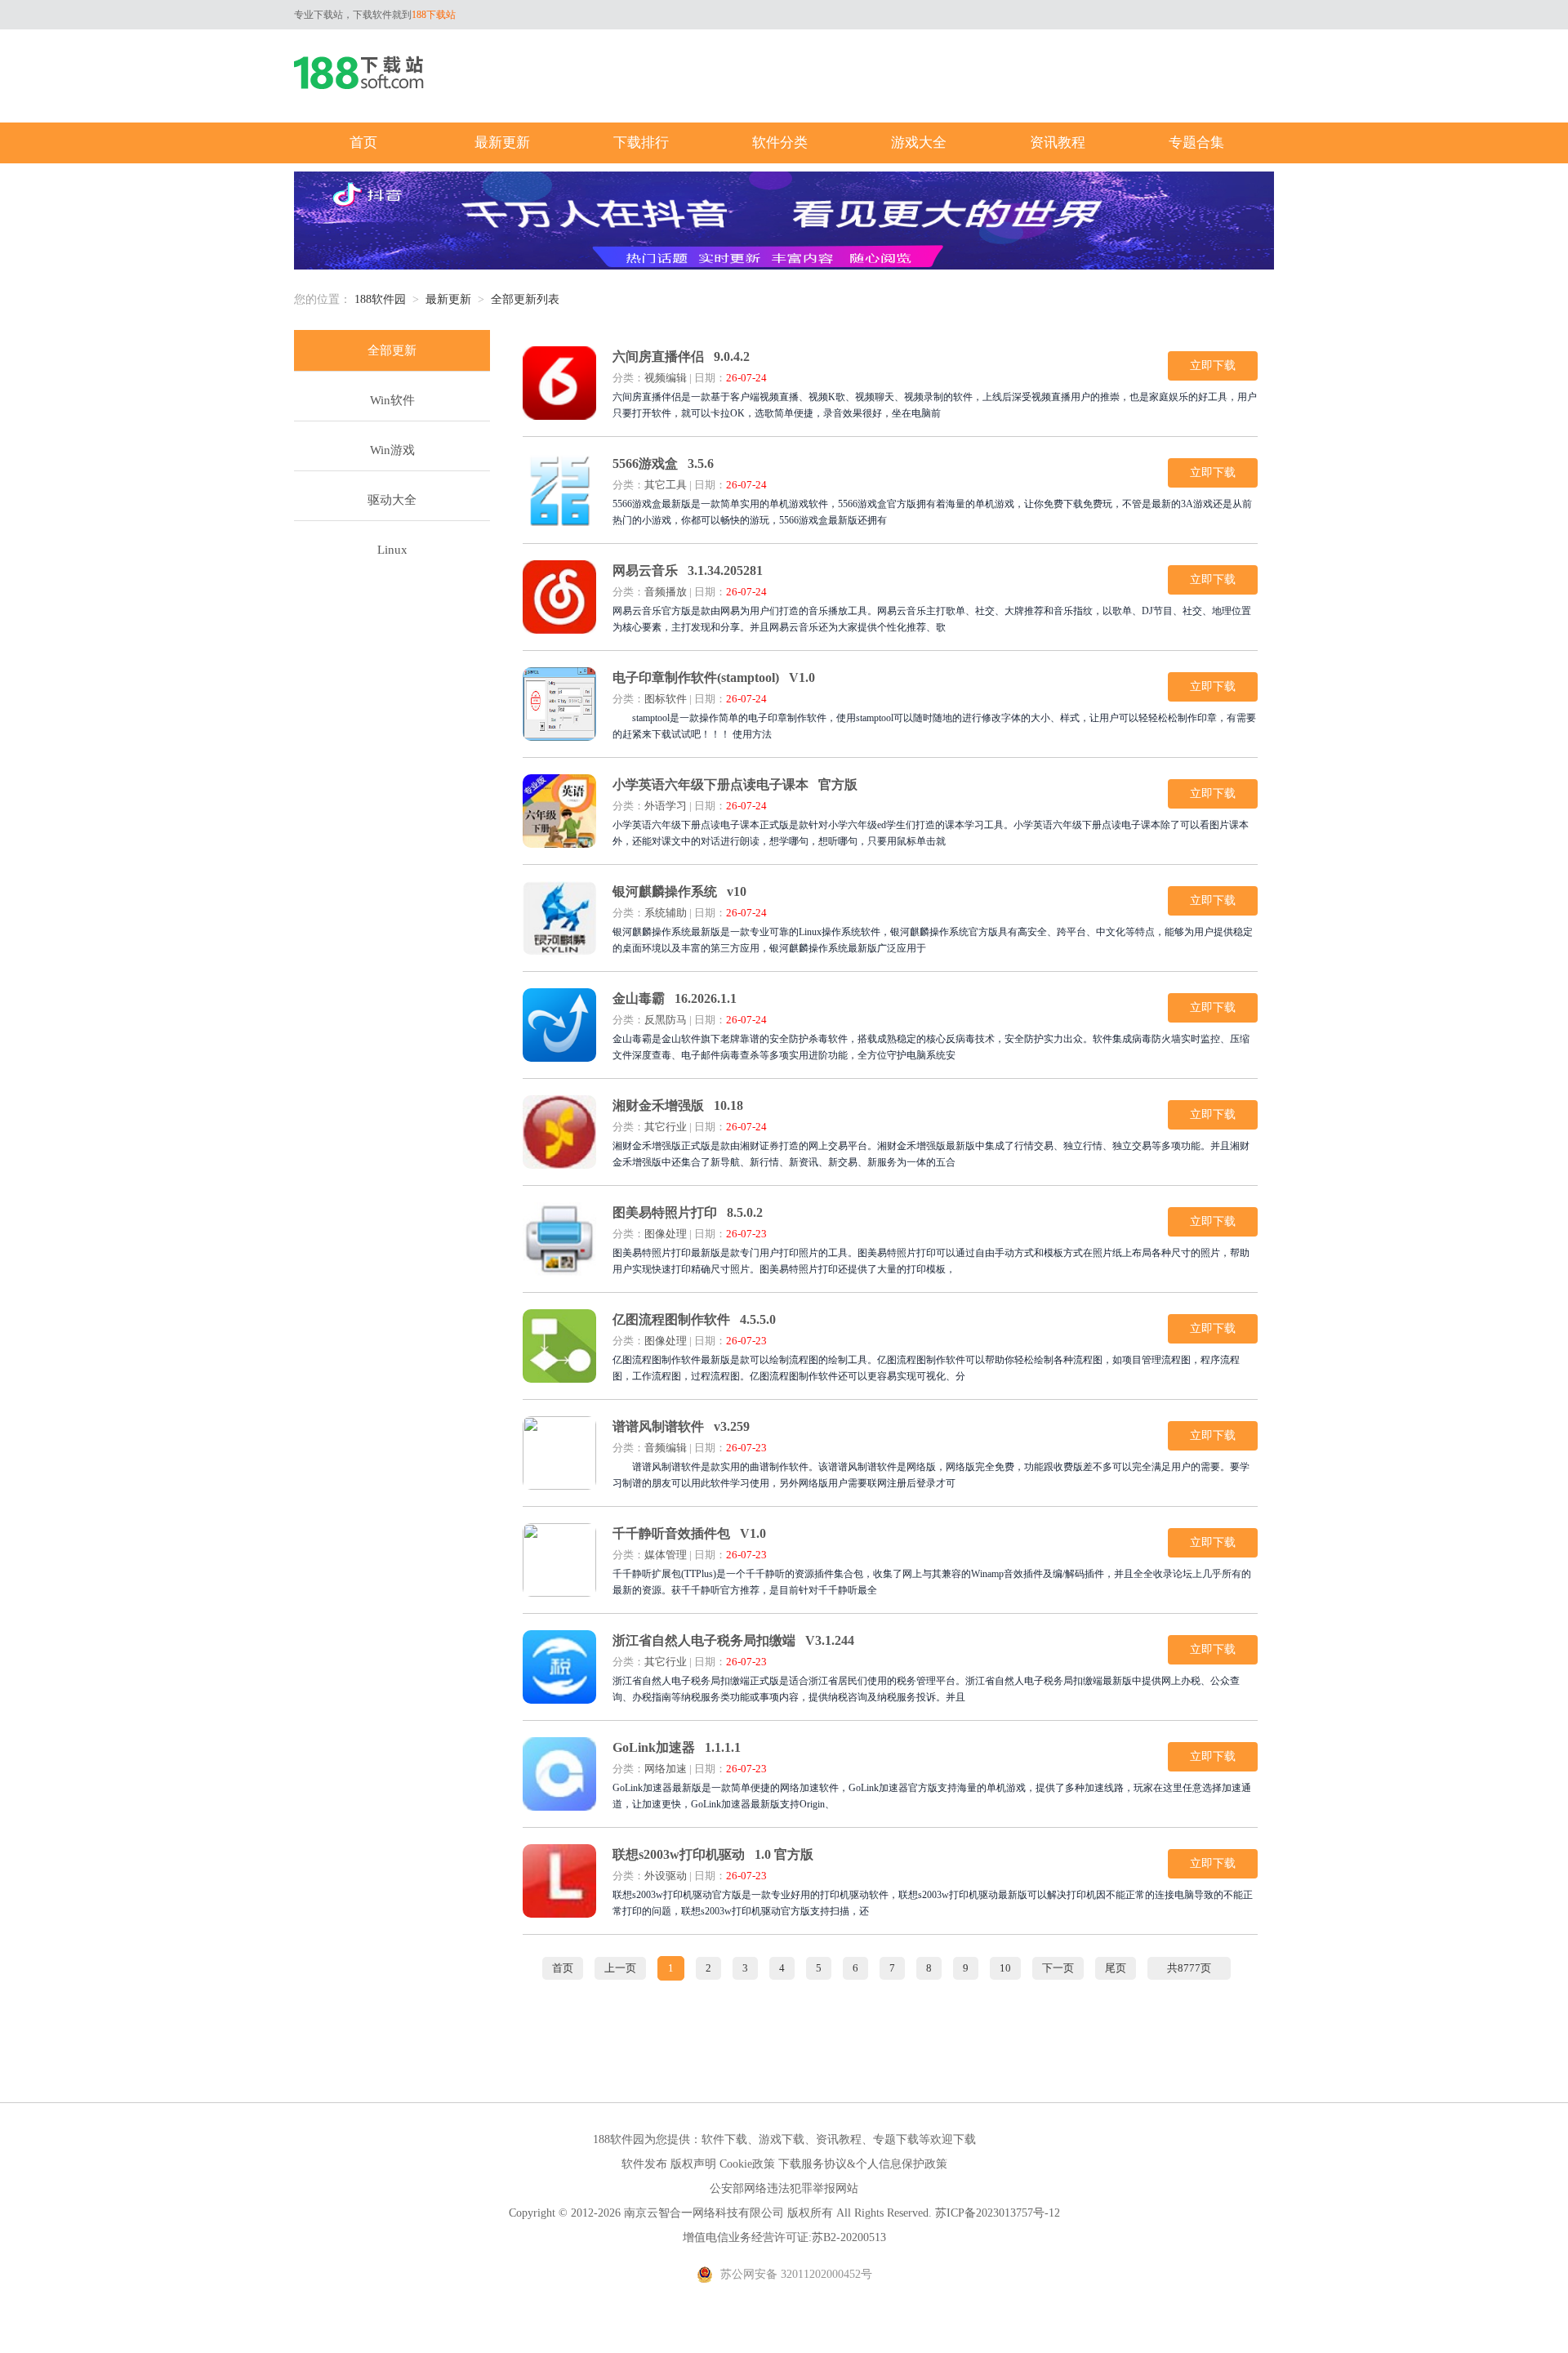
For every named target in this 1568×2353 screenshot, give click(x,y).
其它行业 (666, 1127)
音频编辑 (666, 1448)
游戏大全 (919, 143)
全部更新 (392, 350)
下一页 (1058, 1968)
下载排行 (641, 143)
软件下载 (724, 2139)
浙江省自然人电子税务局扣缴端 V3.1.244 (733, 1640)
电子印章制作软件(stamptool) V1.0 (714, 677)
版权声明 (693, 2164)
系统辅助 (666, 913)
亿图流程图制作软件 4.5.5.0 (694, 1319)
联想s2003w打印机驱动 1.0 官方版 (713, 1854)
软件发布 (644, 2164)
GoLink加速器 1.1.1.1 (677, 1747)
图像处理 (666, 1234)
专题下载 (896, 2139)
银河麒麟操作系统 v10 (679, 891)
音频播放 (666, 592)
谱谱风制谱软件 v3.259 (681, 1426)
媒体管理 (666, 1555)
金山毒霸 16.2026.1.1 (675, 998)
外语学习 (666, 806)
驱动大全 (392, 500)
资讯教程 (1058, 143)
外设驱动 (666, 1876)
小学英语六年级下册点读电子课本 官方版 (735, 784)
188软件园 (380, 299)
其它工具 (666, 485)
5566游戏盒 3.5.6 (663, 463)
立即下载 (1213, 365)
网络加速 (666, 1769)
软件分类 (780, 143)
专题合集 (1196, 143)
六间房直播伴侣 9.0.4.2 (681, 357)
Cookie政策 (747, 2164)
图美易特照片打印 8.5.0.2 (688, 1212)
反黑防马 (666, 1020)
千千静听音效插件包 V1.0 (689, 1533)
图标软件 (666, 699)
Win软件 (392, 400)
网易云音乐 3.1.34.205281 (688, 570)
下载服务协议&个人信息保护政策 (863, 2164)
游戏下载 (782, 2139)
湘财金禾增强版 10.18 (678, 1105)
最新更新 (502, 143)
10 (1005, 1968)
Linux (392, 550)
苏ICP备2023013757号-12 (998, 2213)
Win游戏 (392, 450)
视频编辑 (666, 378)
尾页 (1116, 1968)
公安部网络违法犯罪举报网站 (784, 2188)
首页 (363, 143)
